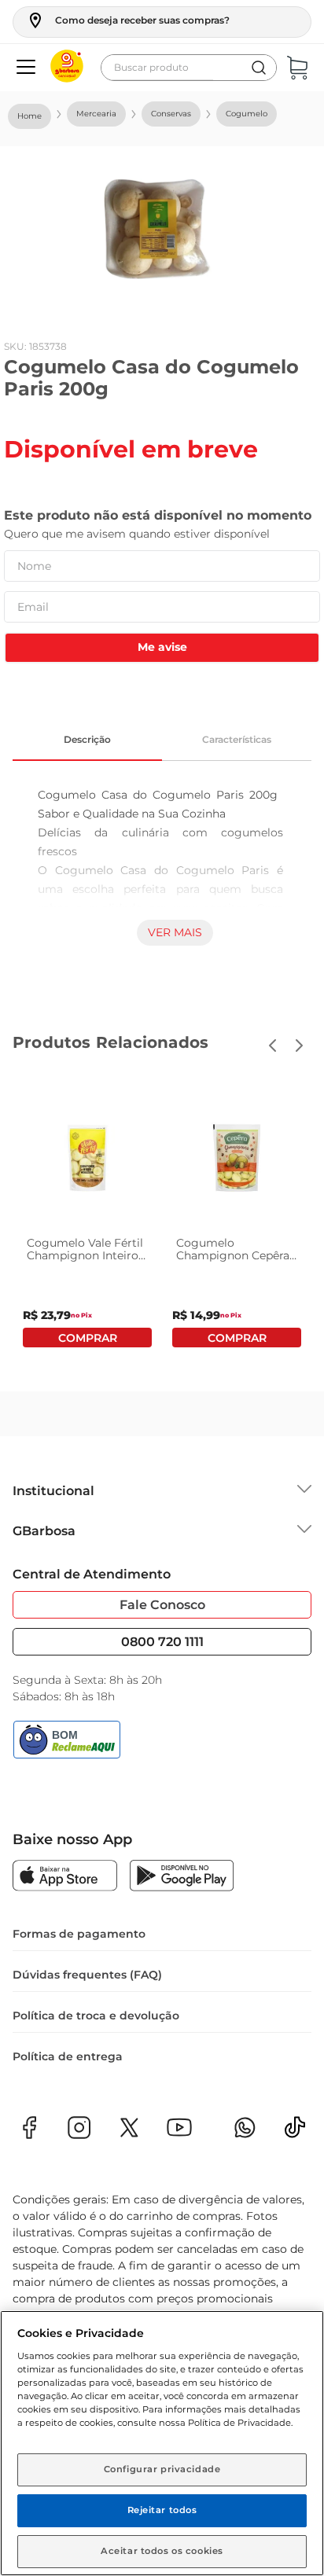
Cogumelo (247, 114)
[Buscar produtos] (259, 68)
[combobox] (189, 68)
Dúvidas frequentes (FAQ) (87, 1975)
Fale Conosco (162, 1605)
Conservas (171, 114)
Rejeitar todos (162, 2510)
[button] (128, 20)
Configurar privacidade (162, 2469)
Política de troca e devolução (96, 2016)
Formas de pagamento (79, 1934)
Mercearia (96, 114)
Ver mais (175, 932)
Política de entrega (68, 2056)
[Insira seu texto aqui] (295, 2132)
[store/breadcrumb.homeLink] (29, 116)
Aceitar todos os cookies (162, 2551)
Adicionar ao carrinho (87, 1338)
